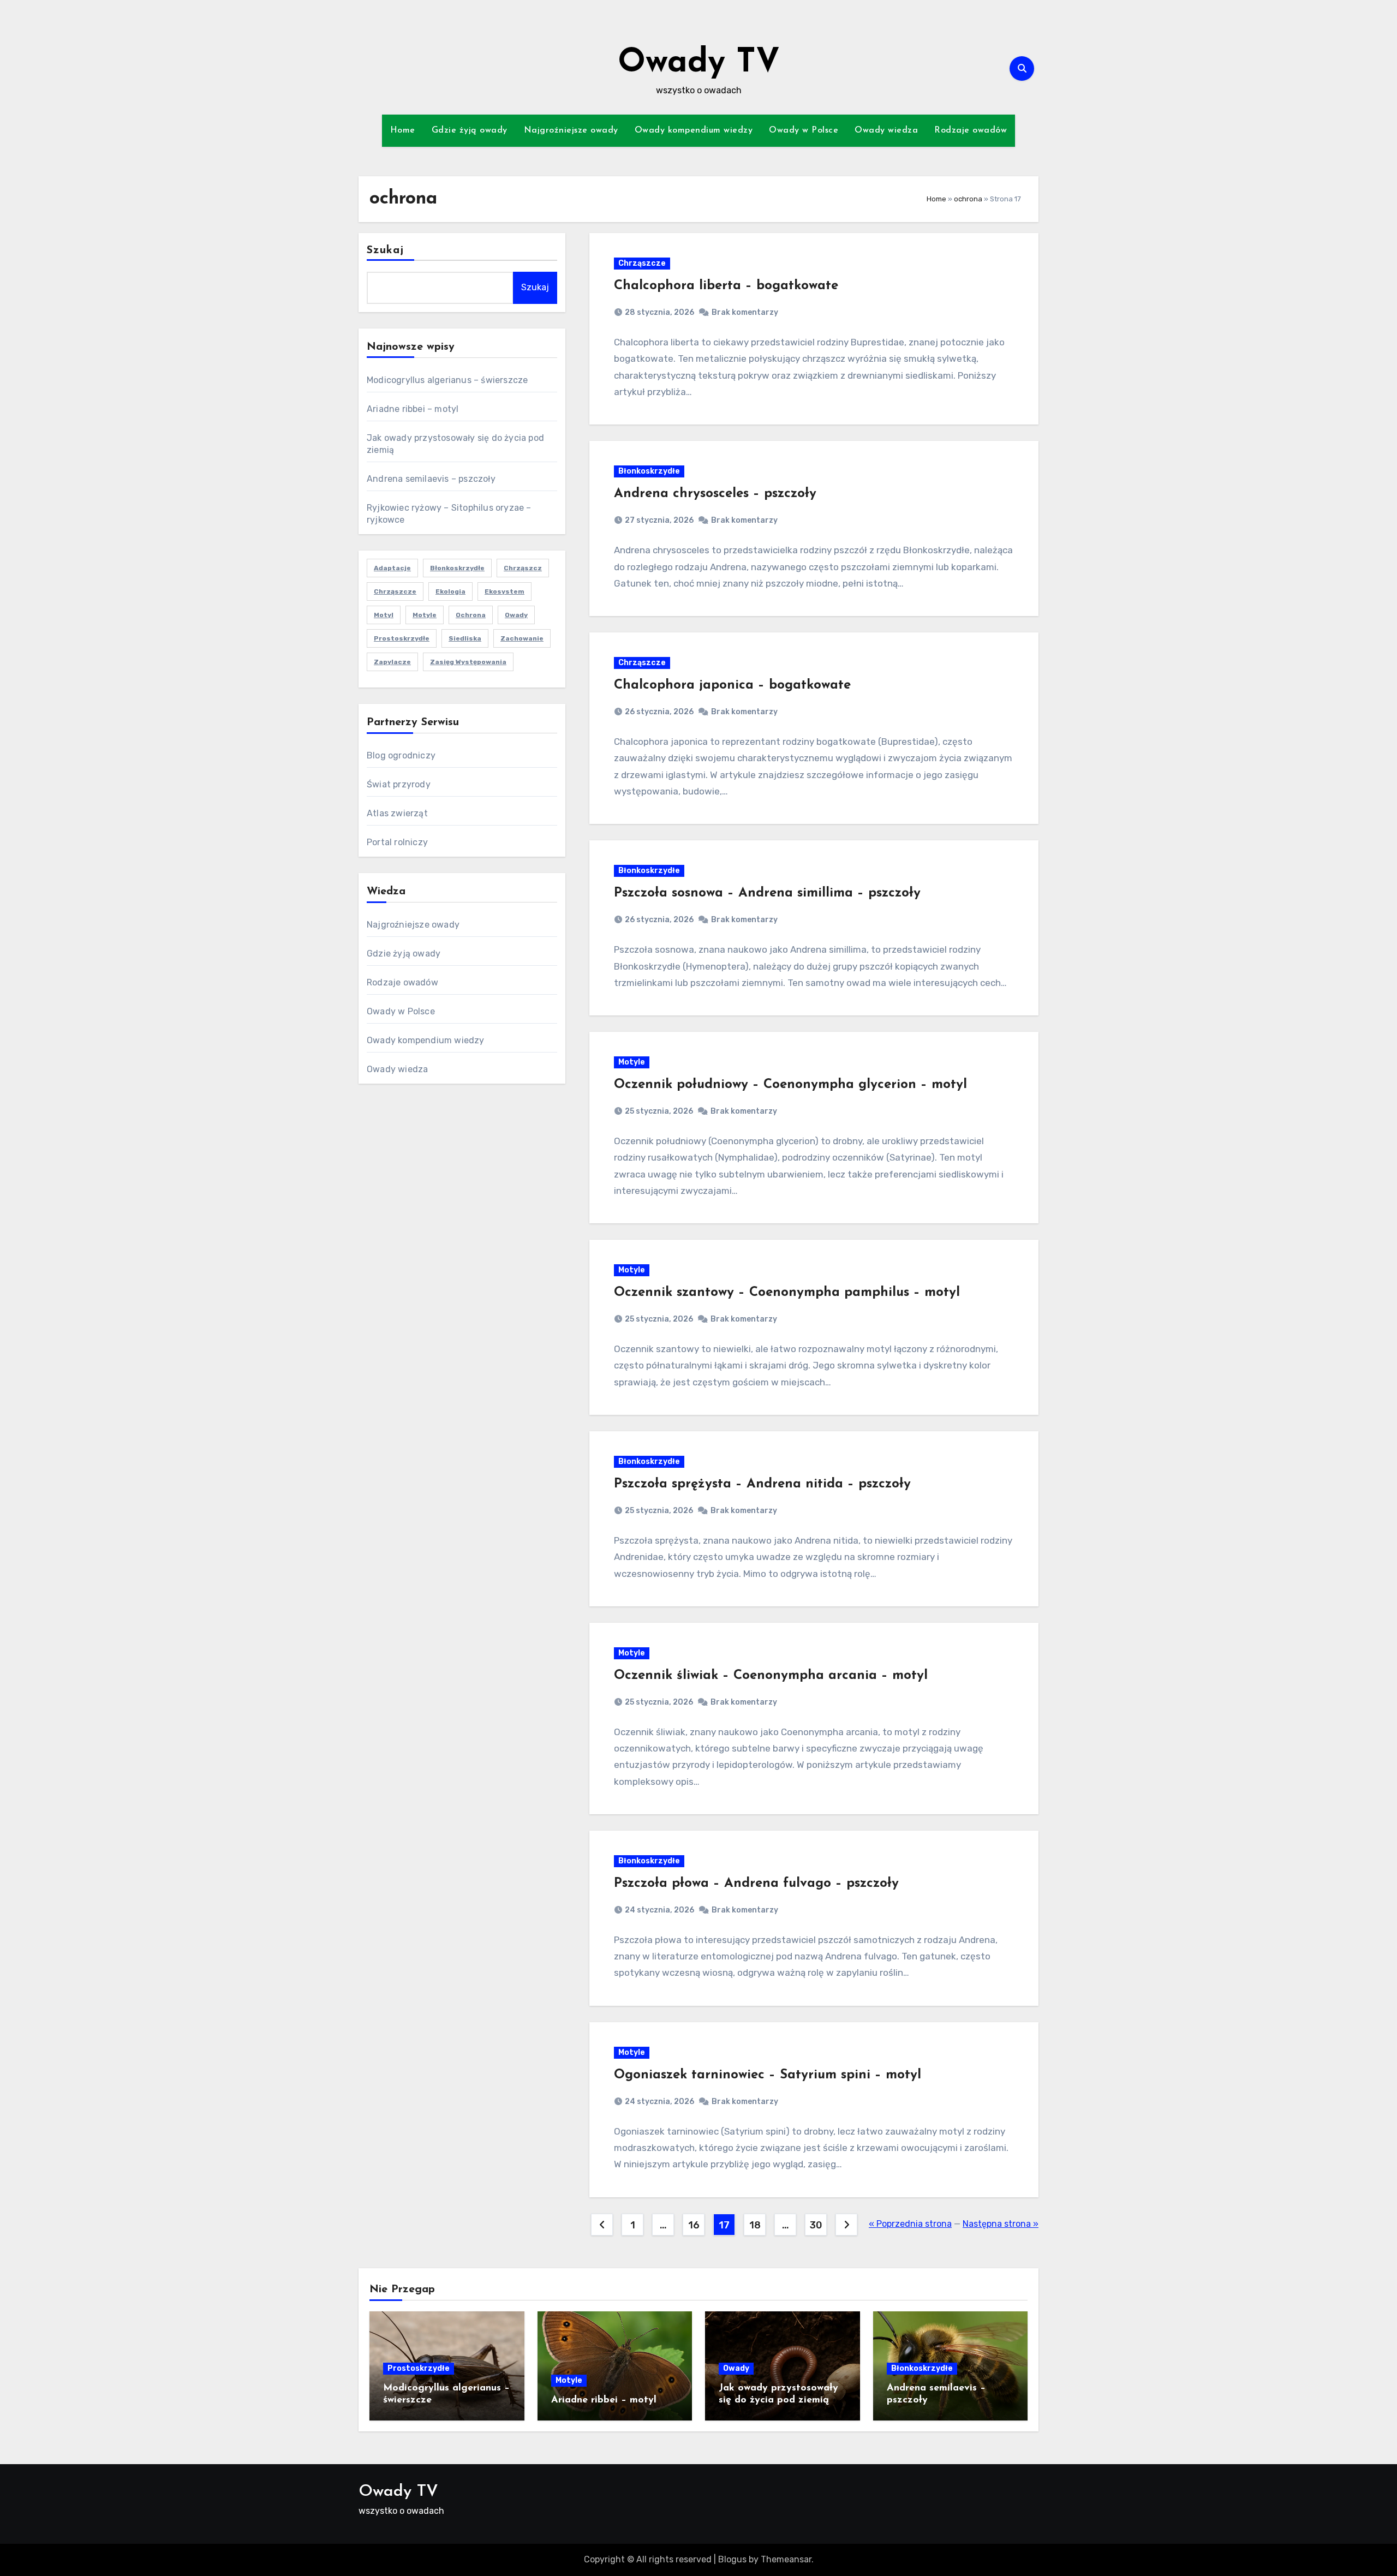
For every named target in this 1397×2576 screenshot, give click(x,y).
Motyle (632, 1062)
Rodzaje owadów (971, 130)
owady (516, 615)
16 (694, 2225)
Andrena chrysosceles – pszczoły (715, 494)
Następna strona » (1001, 2224)
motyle (425, 615)
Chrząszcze (395, 591)
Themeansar (786, 2559)
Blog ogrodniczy (401, 755)
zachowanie (522, 638)
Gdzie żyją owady (470, 130)
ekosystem (505, 591)
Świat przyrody (399, 784)
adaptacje (392, 568)
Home (403, 130)
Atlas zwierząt (397, 813)
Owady (736, 2368)
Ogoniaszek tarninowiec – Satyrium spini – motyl (768, 2075)
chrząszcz (523, 568)
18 (755, 2225)
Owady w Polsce (804, 130)
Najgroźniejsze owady (571, 130)
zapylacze (392, 662)
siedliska (465, 638)
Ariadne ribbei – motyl (413, 409)
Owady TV (699, 63)
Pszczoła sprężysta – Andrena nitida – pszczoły (762, 1484)
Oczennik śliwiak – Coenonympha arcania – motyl (771, 1676)
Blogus (732, 2559)
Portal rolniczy (397, 842)
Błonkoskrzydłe (457, 568)
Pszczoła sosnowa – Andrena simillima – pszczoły (767, 893)
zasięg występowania (468, 662)
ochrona (968, 199)
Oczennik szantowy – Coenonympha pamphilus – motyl (787, 1293)
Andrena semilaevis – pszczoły (431, 479)
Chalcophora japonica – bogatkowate (732, 685)
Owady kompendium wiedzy (694, 130)
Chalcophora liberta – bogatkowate (726, 286)
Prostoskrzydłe (402, 638)
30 (816, 2225)
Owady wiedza (886, 130)
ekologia (450, 591)
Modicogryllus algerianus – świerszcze (447, 380)
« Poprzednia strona (910, 2224)
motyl (384, 615)
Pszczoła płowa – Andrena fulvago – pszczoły (756, 1884)
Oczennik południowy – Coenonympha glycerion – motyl (790, 1085)
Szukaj (386, 250)
